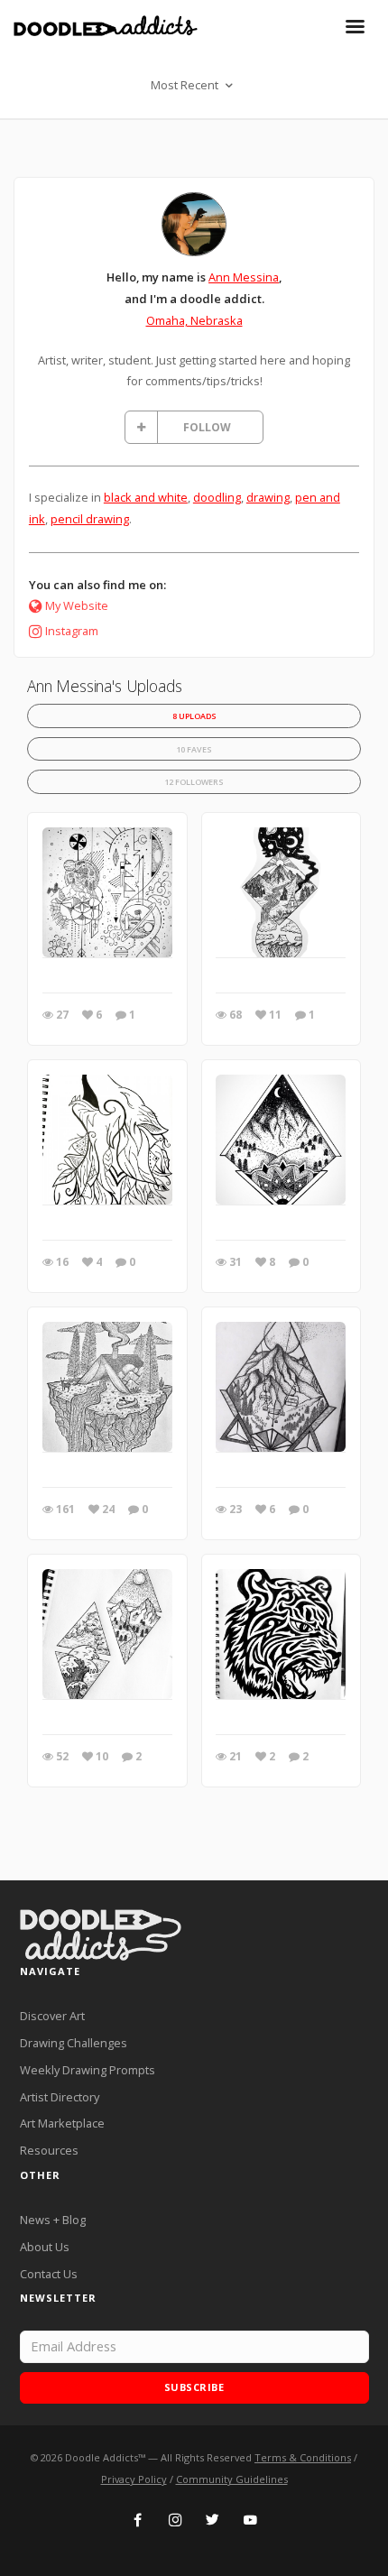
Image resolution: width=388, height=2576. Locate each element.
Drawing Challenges (74, 2043)
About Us (45, 2247)
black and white (146, 497)
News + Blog (53, 2220)
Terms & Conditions (303, 2457)
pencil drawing (90, 519)
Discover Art (52, 2016)
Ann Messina (244, 277)
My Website (77, 605)
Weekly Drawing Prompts (88, 2070)
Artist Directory (60, 2097)
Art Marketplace (62, 2123)
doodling (217, 497)
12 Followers (194, 782)
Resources (49, 2150)
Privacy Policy (134, 2479)
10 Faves (194, 749)
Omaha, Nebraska (194, 320)
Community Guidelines (232, 2479)
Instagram (72, 631)
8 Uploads (194, 716)
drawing (268, 497)
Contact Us (49, 2274)
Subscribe (194, 2387)
